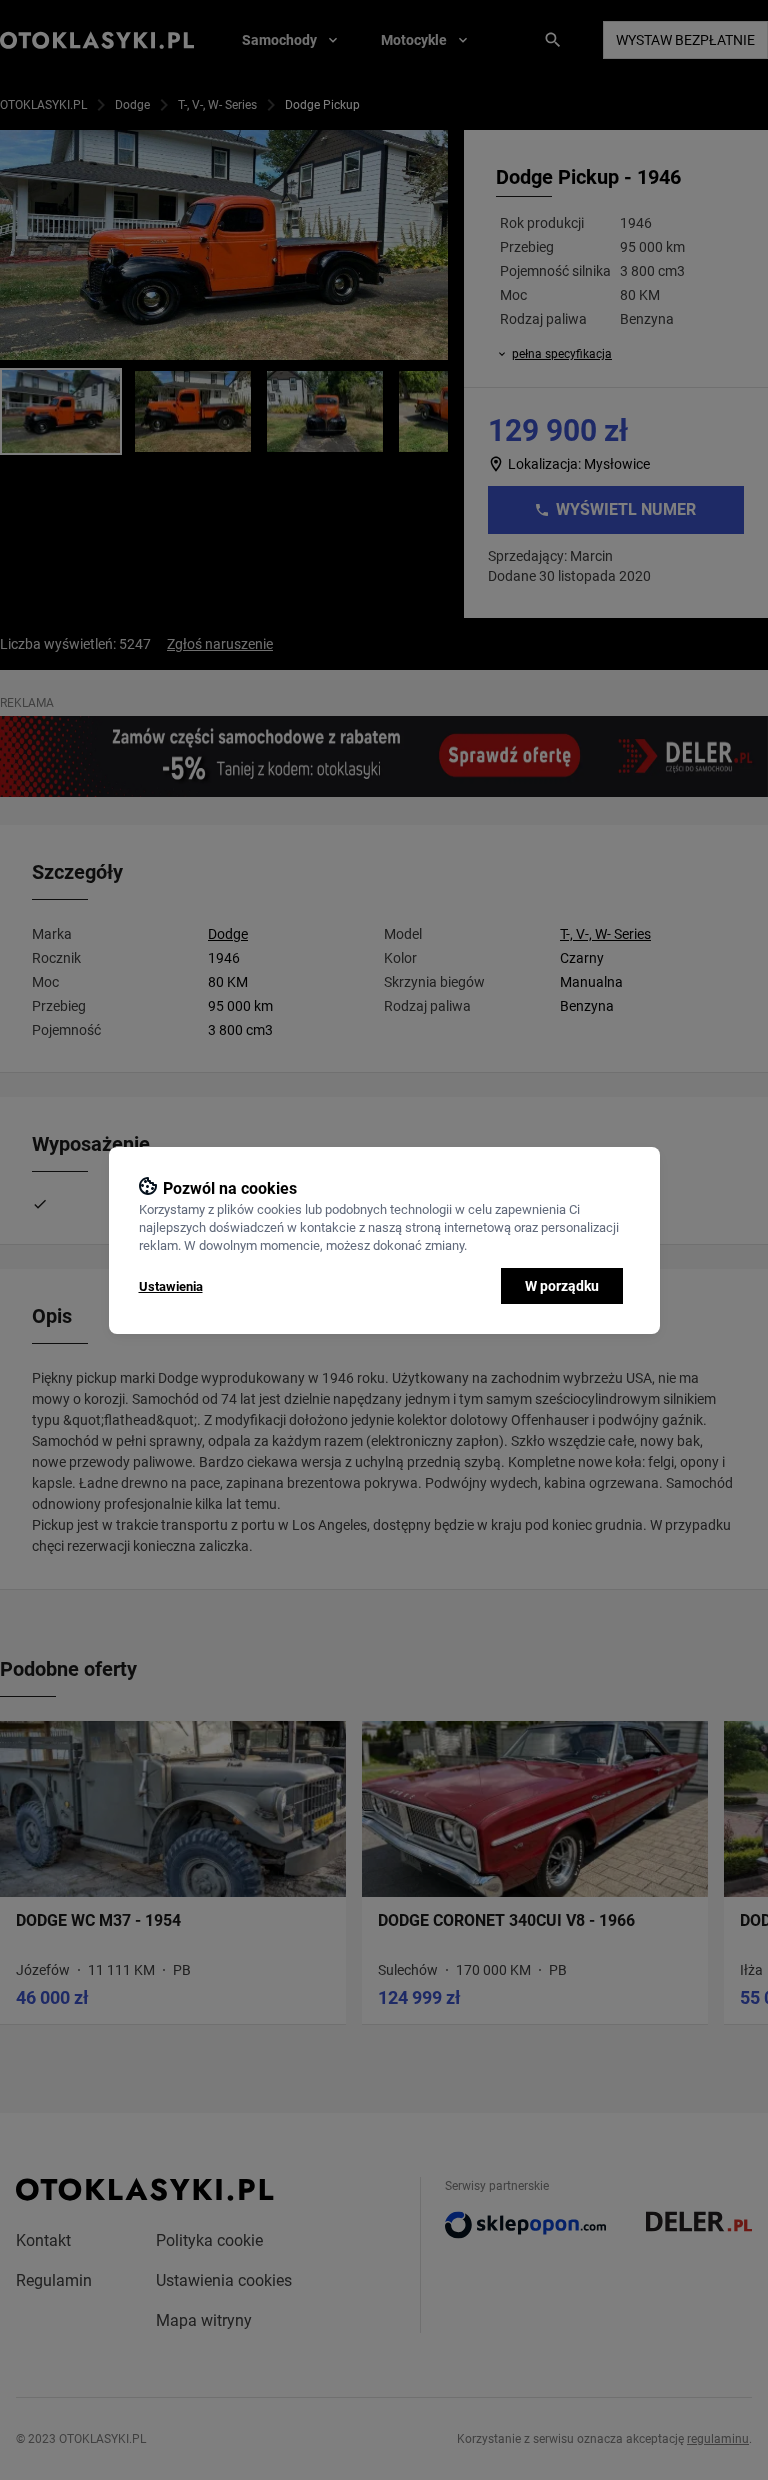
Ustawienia (171, 1286)
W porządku (562, 1286)
